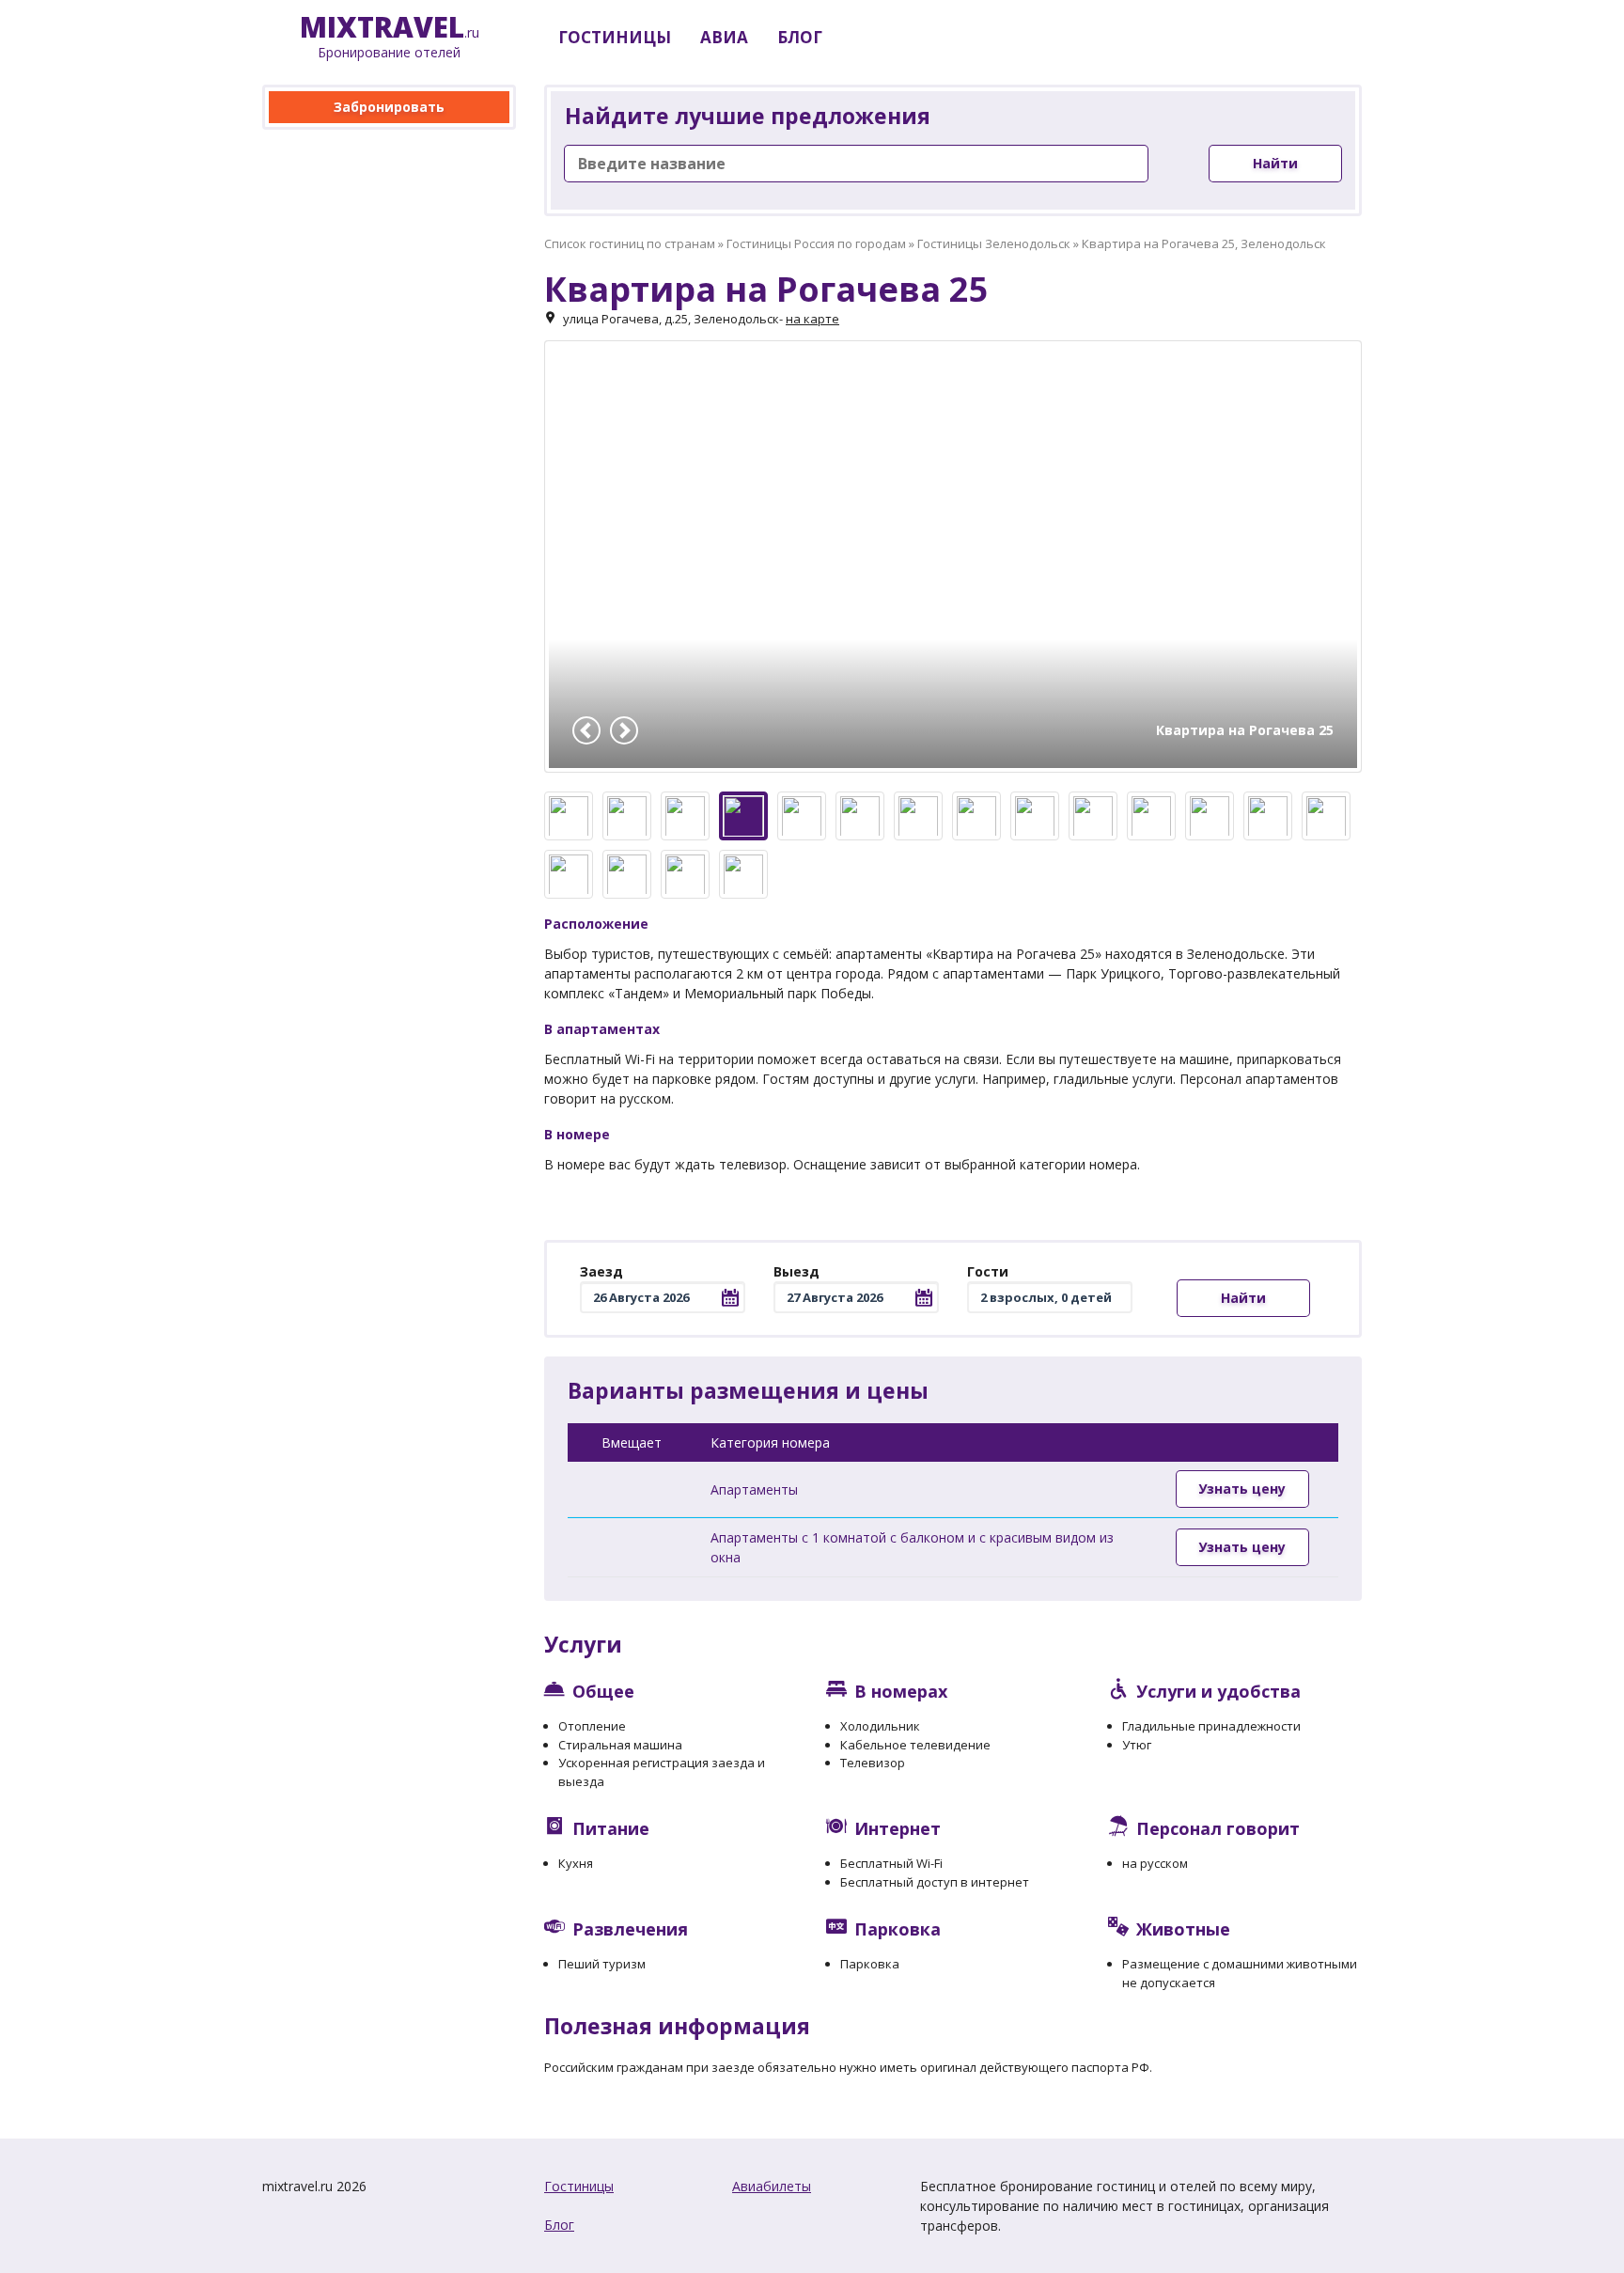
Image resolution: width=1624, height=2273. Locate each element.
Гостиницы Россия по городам (816, 243)
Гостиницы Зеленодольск (994, 243)
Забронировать (389, 107)
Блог (559, 2225)
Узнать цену (1242, 1489)
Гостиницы (579, 2186)
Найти (1275, 163)
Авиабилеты (772, 2186)
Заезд (601, 1271)
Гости (988, 1271)
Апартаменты (754, 1489)
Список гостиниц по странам (630, 243)
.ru (390, 37)
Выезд (796, 1271)
